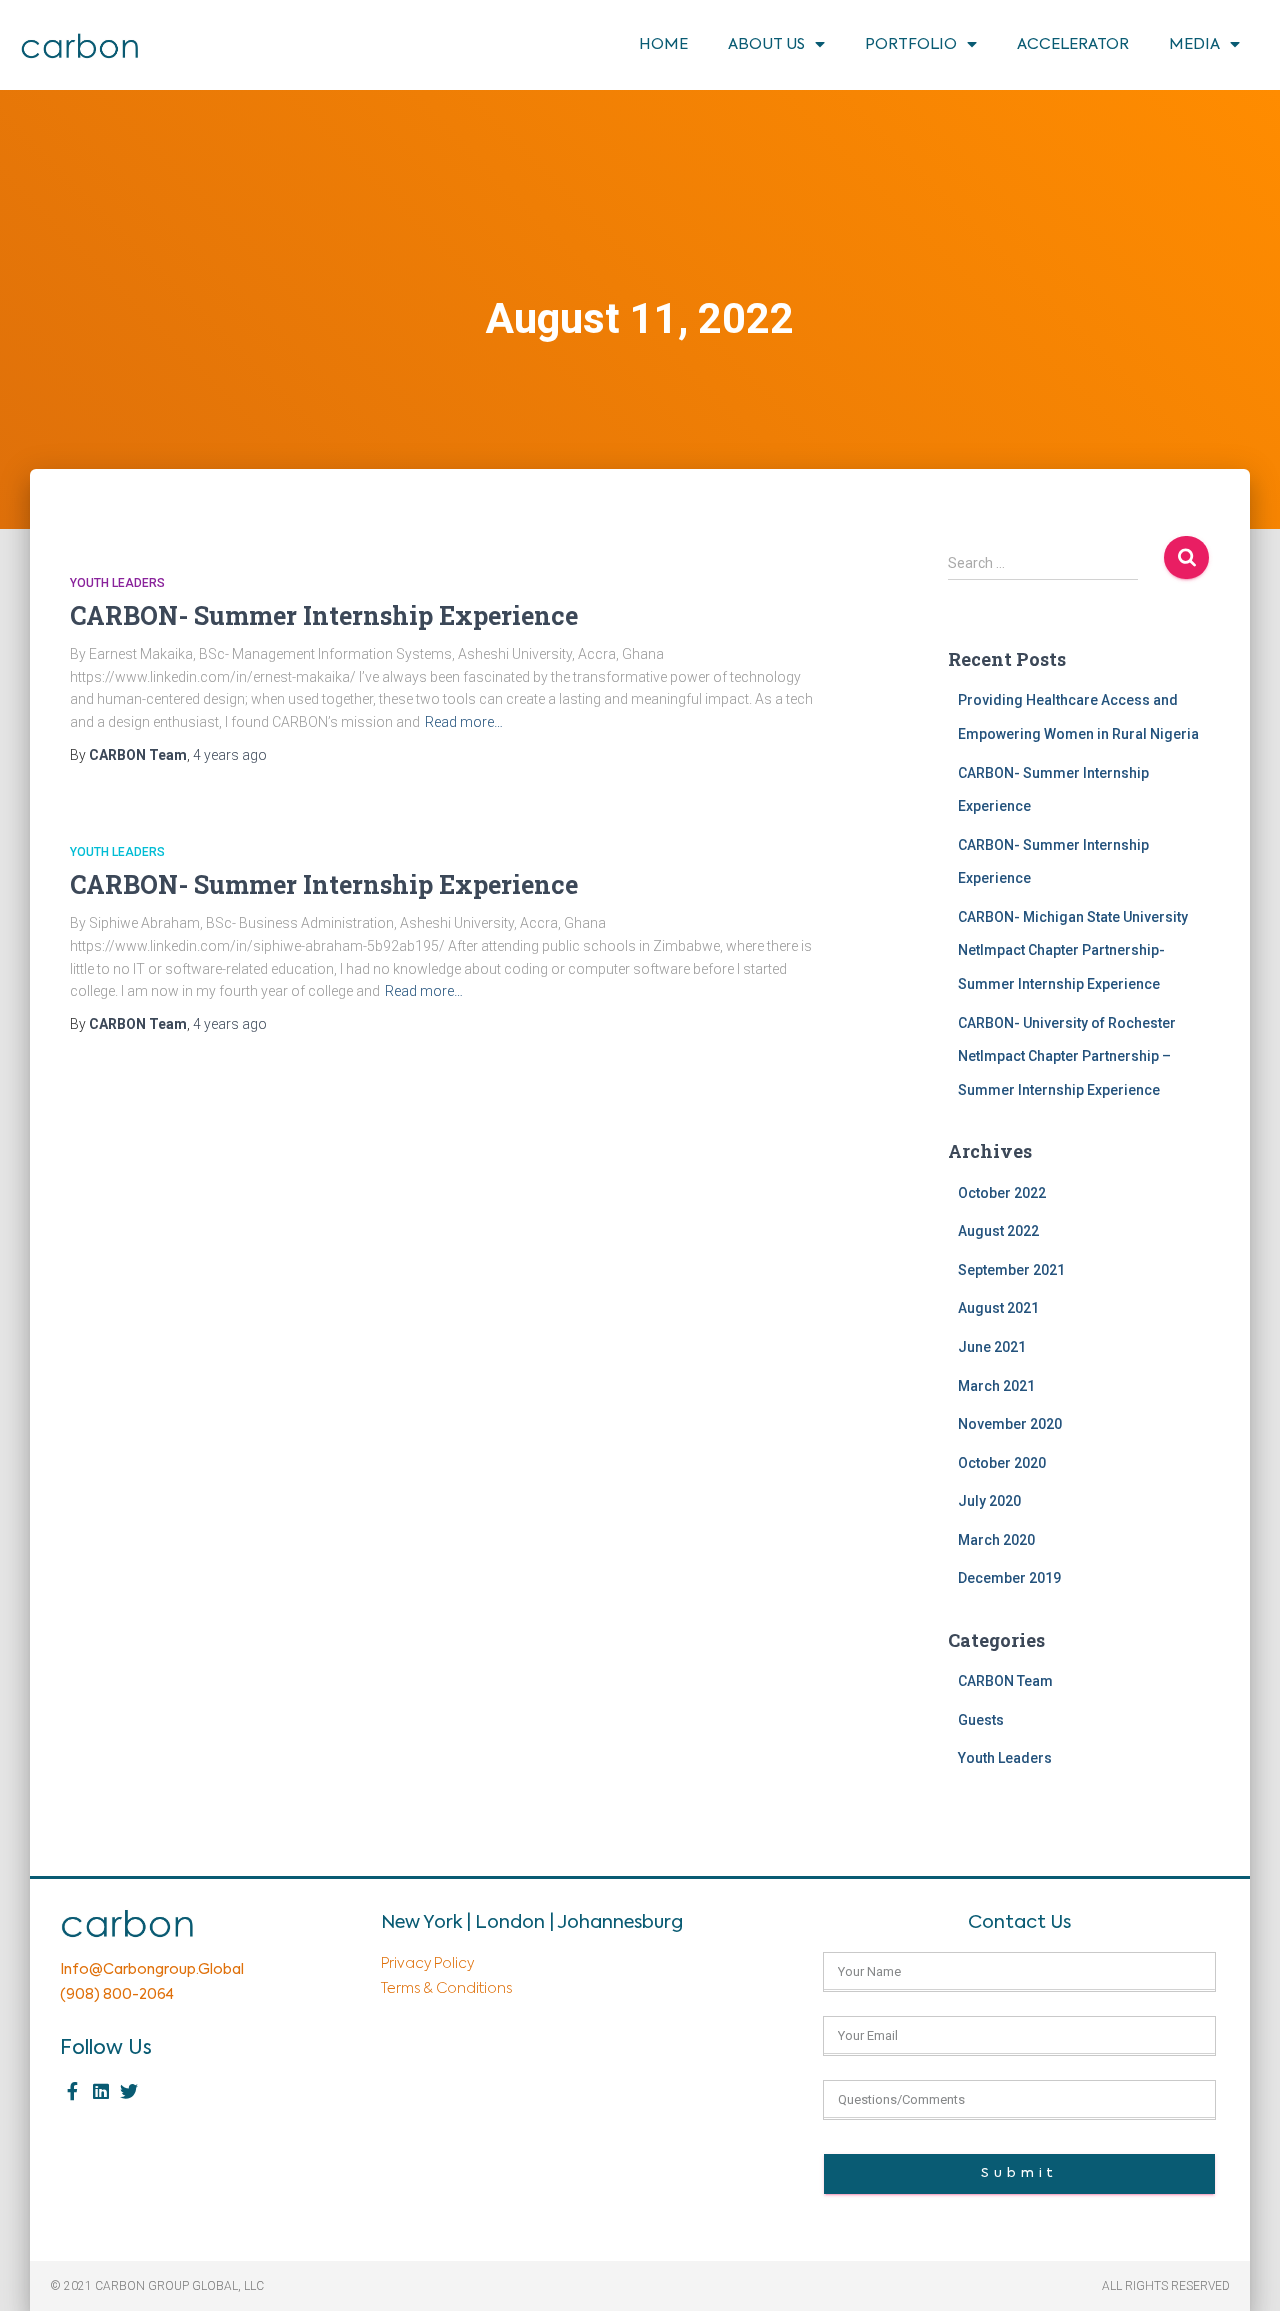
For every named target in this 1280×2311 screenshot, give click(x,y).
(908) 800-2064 (117, 1995)
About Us (766, 44)
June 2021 (992, 1347)
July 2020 (989, 1501)
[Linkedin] (100, 2091)
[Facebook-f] (72, 2091)
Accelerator (1073, 44)
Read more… (464, 722)
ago (230, 755)
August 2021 (998, 1308)
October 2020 (1002, 1463)
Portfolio (911, 44)
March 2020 (996, 1540)
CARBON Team (1005, 1681)
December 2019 (1009, 1578)
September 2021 (1011, 1270)
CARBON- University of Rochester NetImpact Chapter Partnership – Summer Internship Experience (1067, 1056)
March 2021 (996, 1386)
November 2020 (1010, 1424)
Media (1194, 44)
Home (663, 44)
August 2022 (998, 1231)
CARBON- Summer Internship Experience (324, 615)
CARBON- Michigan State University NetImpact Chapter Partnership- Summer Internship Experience (1073, 950)
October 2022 (1002, 1193)
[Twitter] (128, 2091)
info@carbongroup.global (152, 1970)
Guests (981, 1720)
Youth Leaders (117, 583)
